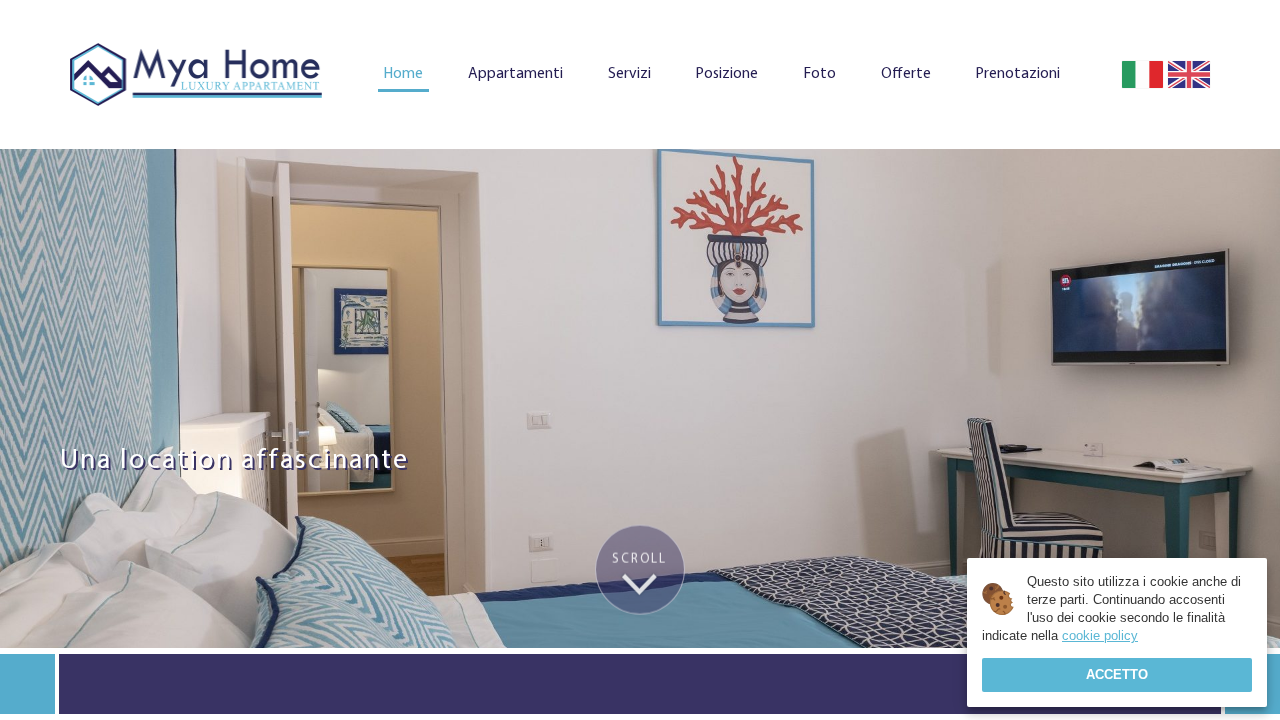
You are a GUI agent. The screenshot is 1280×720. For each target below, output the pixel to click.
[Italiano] (1143, 75)
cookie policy (1100, 635)
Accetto (1117, 674)
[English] (1189, 75)
